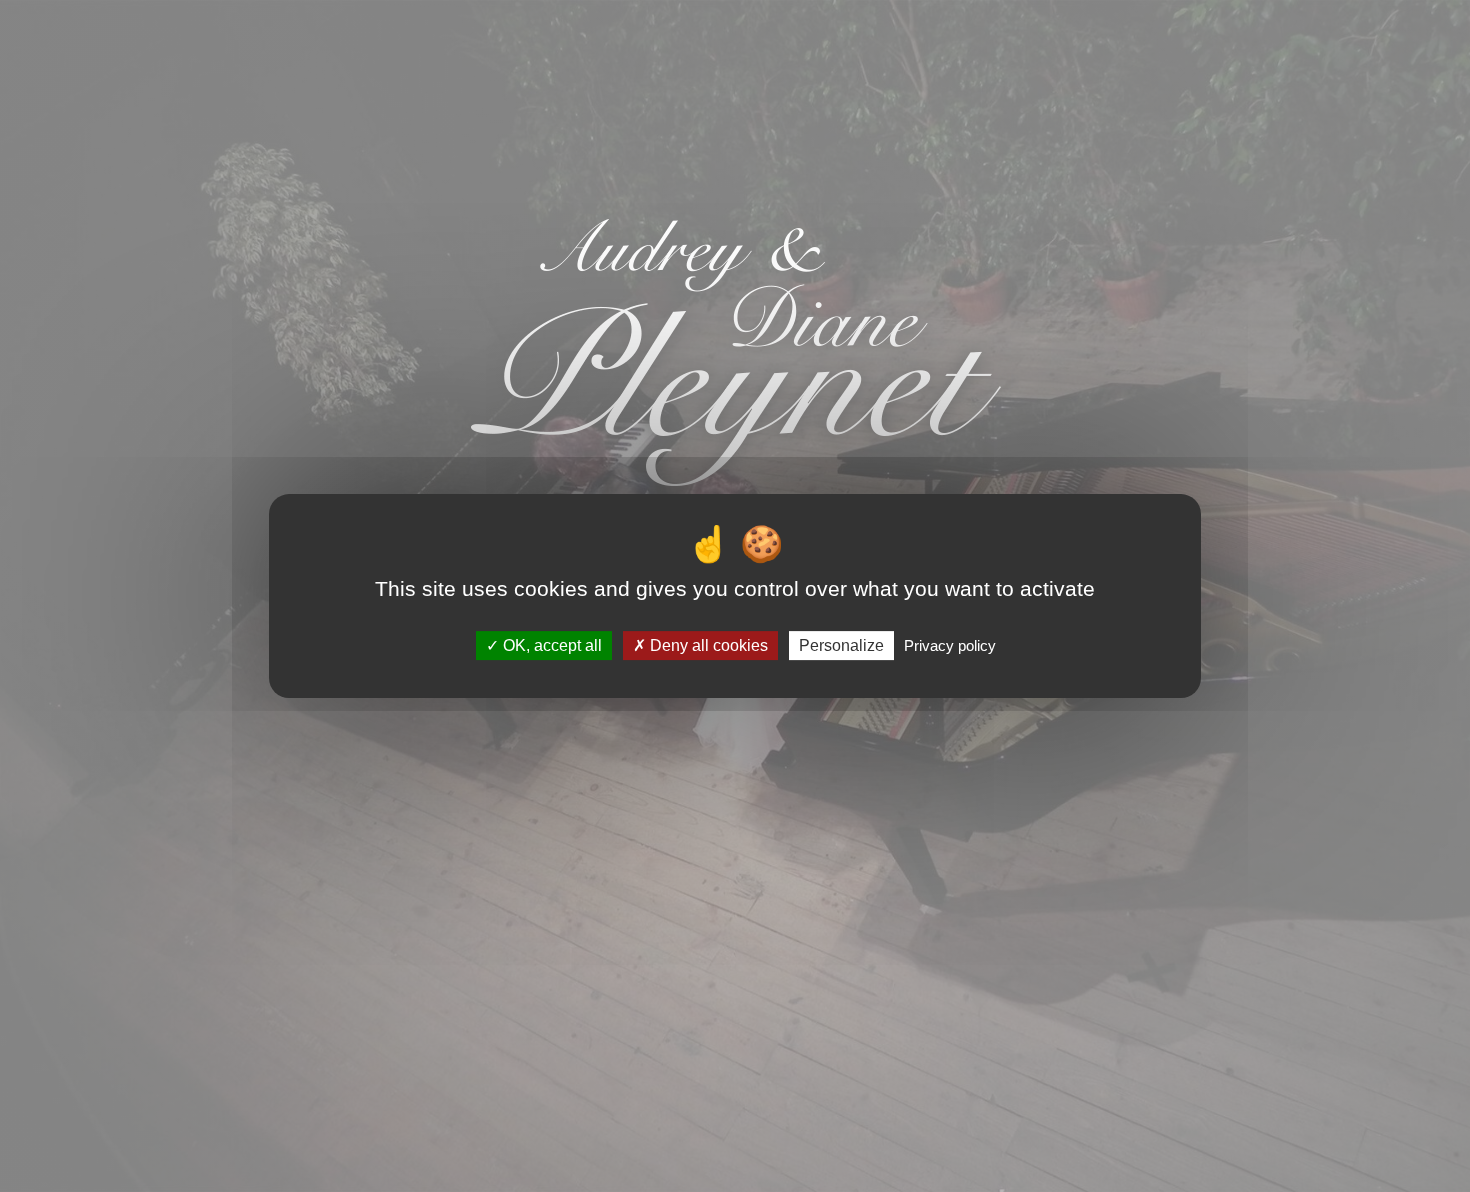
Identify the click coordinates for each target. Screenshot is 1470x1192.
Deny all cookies (707, 645)
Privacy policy (950, 645)
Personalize (841, 645)
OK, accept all (550, 645)
